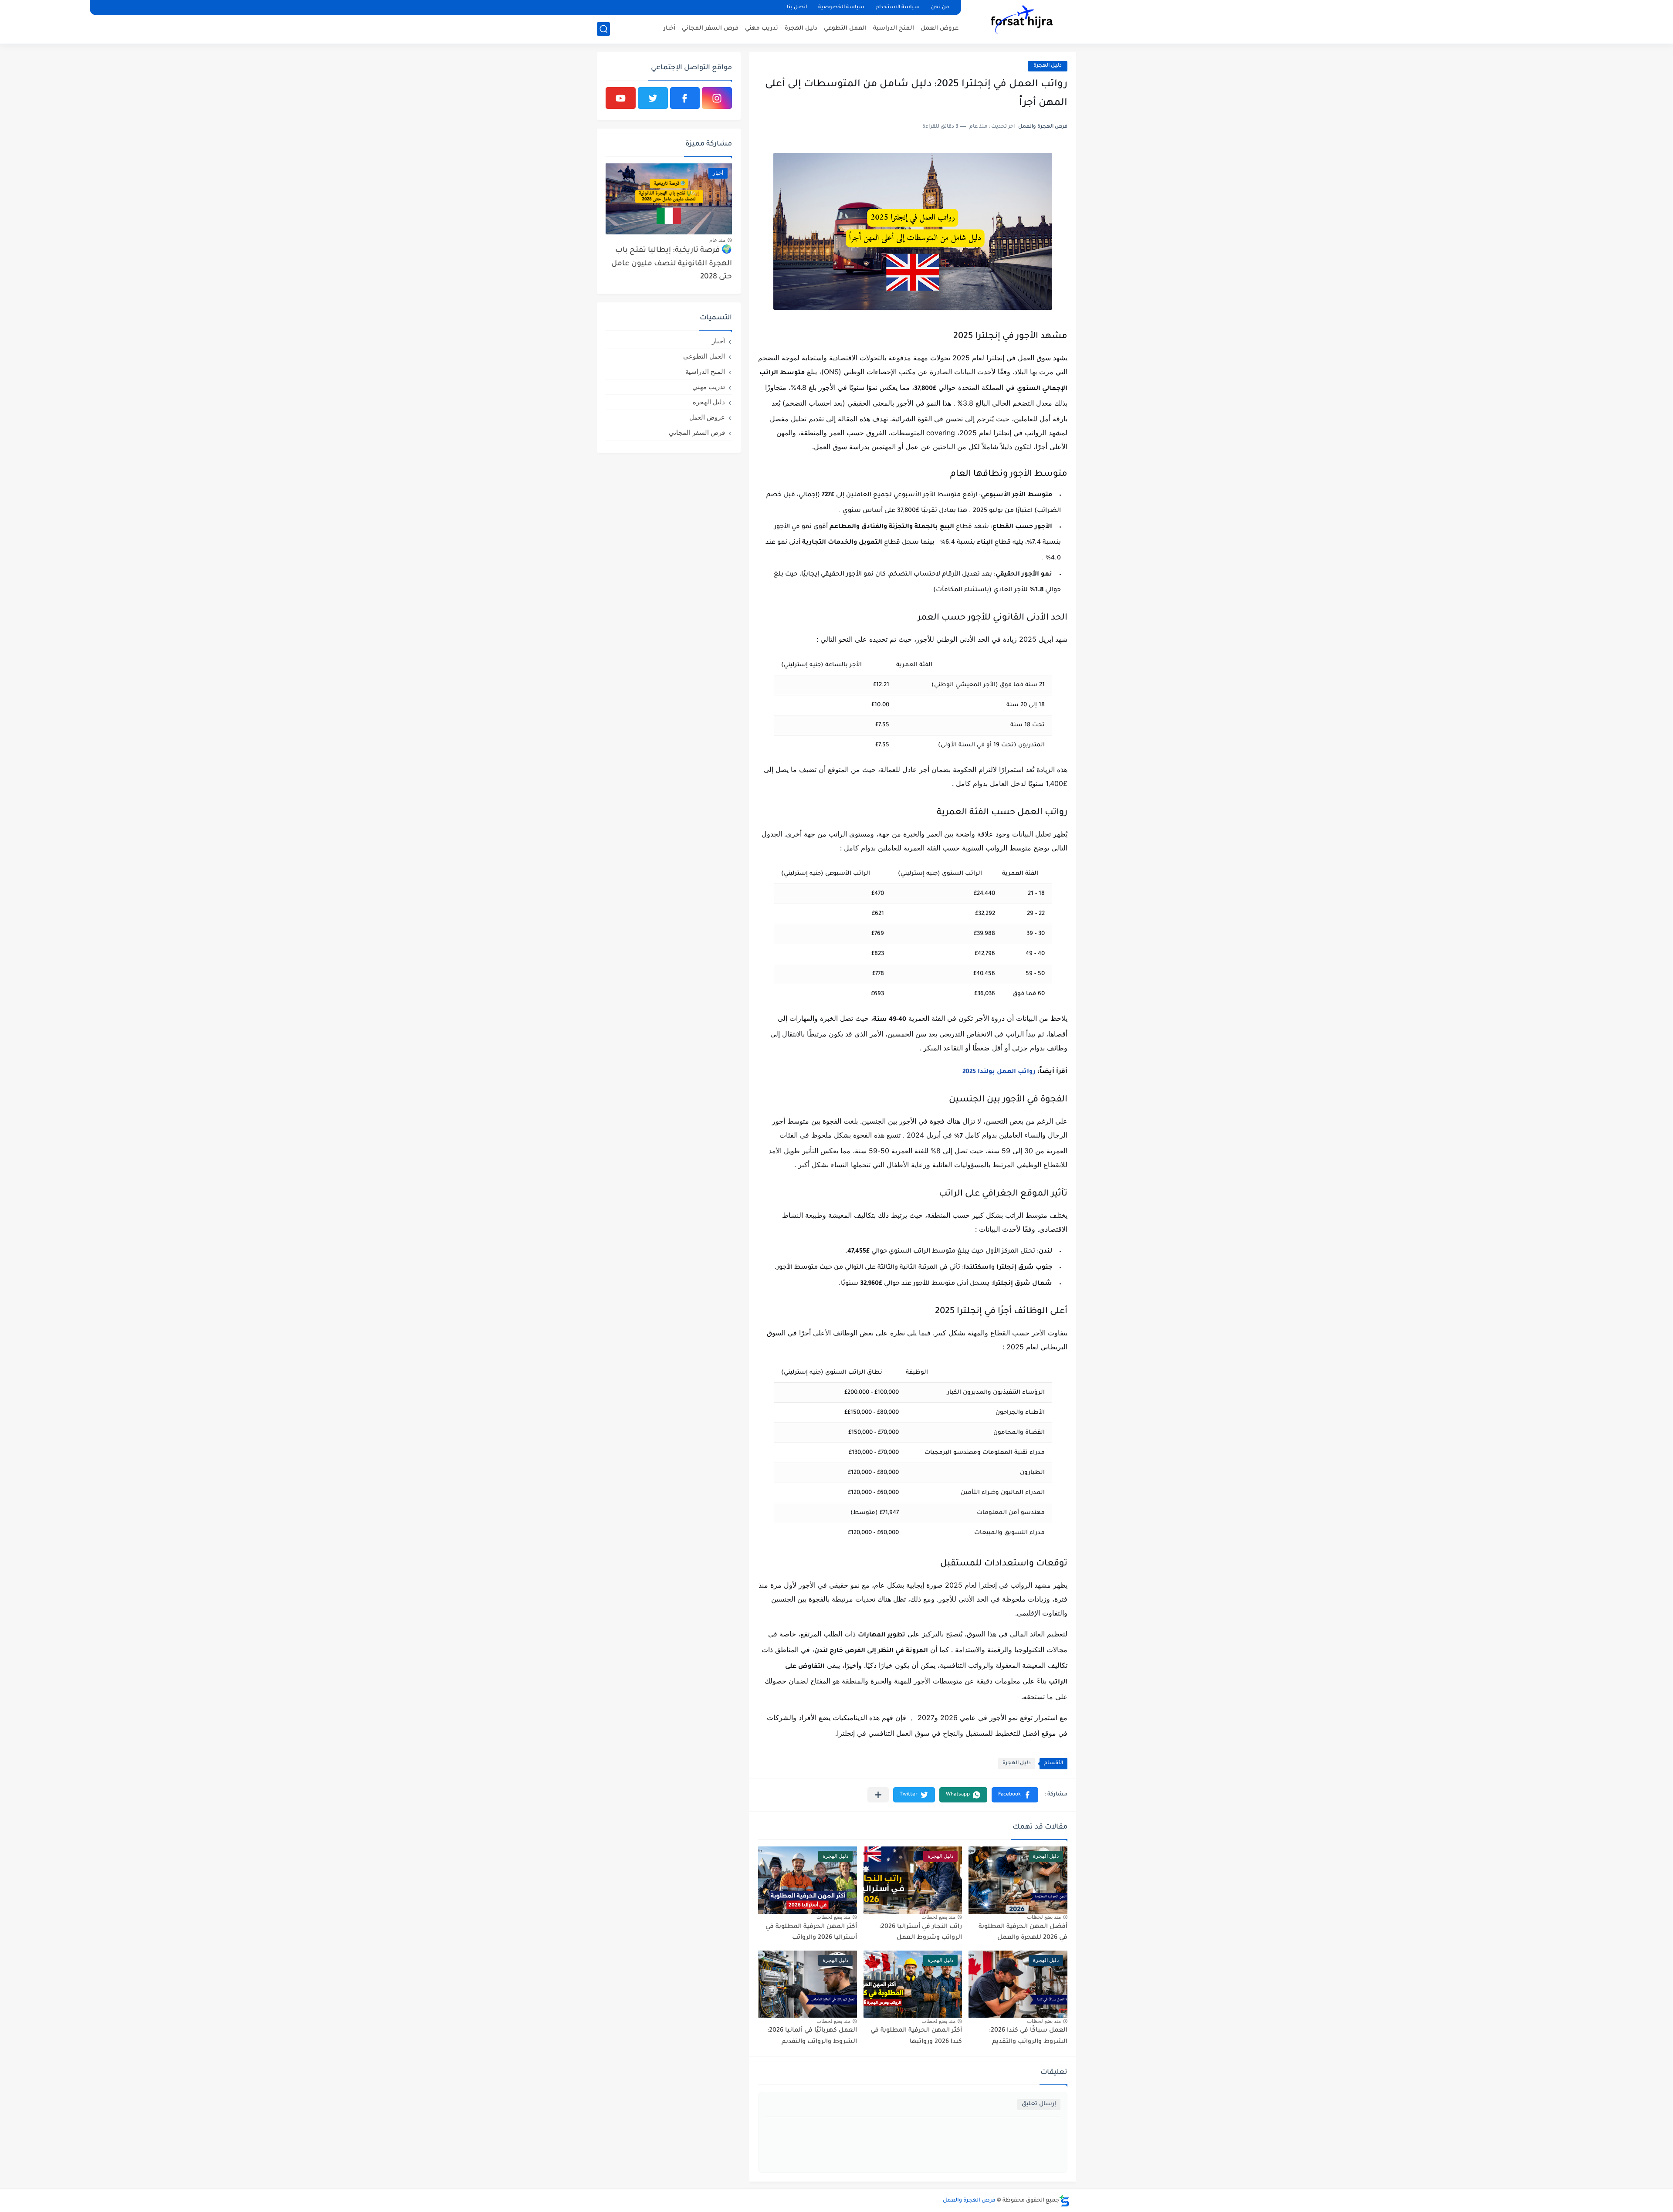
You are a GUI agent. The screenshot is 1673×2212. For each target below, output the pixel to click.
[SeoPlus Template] (1064, 2201)
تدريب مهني (762, 29)
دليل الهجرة (801, 29)
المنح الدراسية (894, 29)
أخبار (669, 29)
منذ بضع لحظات (1044, 1917)
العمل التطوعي (845, 29)
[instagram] (717, 98)
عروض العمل (940, 29)
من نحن (940, 8)
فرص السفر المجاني (710, 29)
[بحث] (603, 29)
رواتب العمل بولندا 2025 (999, 1072)
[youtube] (621, 98)
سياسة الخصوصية (841, 8)
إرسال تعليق (1039, 2104)
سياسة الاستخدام (898, 8)
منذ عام (717, 240)
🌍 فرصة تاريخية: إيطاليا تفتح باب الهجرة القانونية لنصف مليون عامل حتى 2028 (672, 264)
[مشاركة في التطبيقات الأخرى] (878, 1795)
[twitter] (653, 98)
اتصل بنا (797, 8)
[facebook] (685, 98)
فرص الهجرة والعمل (969, 2201)
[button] (1015, 1795)
